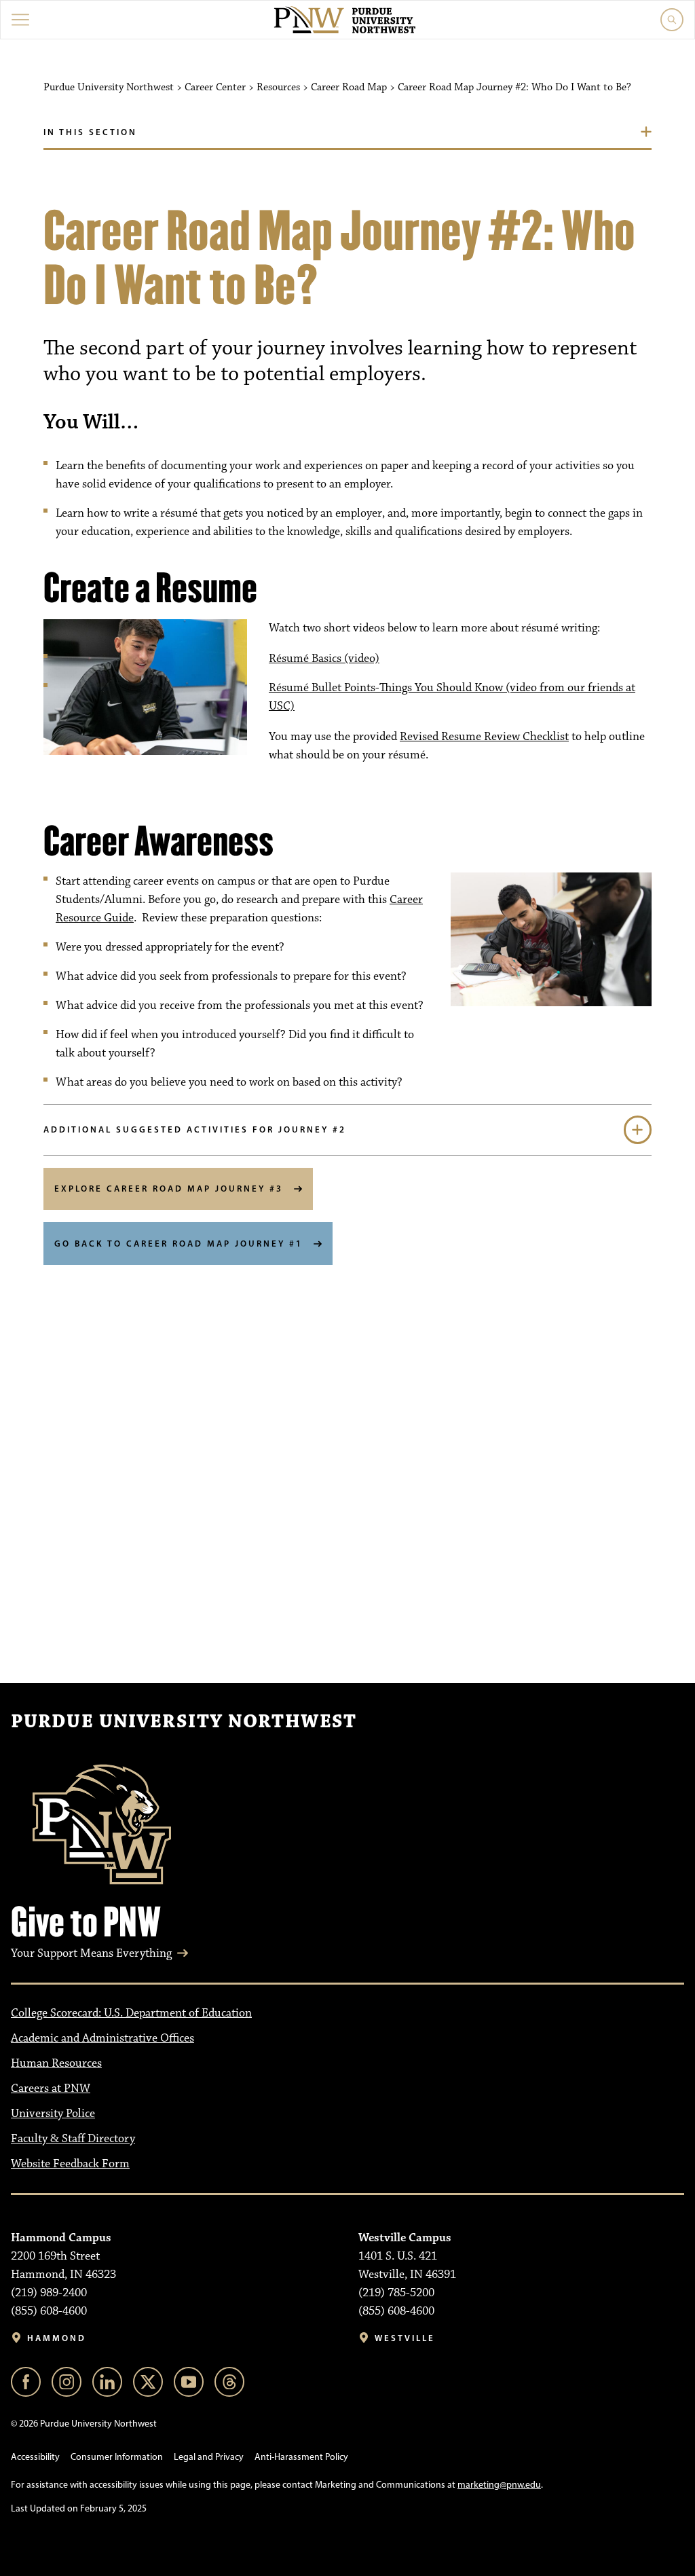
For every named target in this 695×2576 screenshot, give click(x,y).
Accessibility (35, 2457)
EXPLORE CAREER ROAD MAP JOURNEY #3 (169, 1188)
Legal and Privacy (209, 2457)
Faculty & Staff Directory (73, 2139)
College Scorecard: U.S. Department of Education (131, 2013)
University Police (53, 2114)
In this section (90, 132)
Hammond (57, 2338)
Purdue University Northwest (184, 1722)
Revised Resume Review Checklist (484, 737)
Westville (405, 2338)
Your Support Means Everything (91, 1953)
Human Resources (56, 2063)
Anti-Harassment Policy (301, 2457)
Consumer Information (117, 2457)
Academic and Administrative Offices (102, 2038)
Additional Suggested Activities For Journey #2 (195, 1129)
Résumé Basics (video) (324, 659)
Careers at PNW (51, 2089)
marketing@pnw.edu (499, 2485)
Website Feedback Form (70, 2164)
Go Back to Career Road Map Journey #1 (179, 1243)
